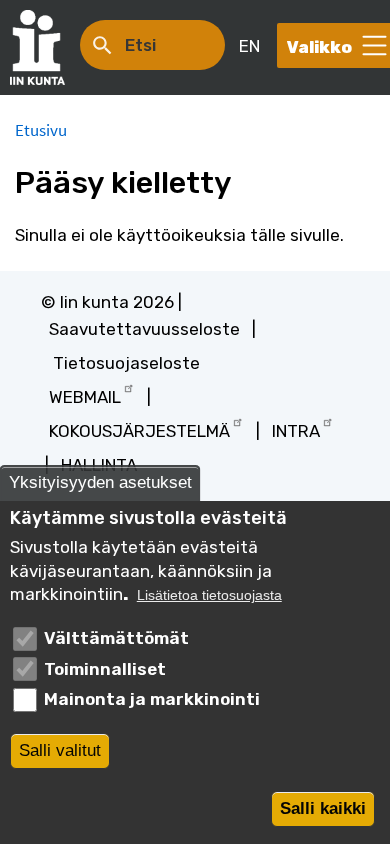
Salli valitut (60, 750)
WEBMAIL (85, 397)
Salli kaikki (323, 808)
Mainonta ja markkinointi (152, 699)
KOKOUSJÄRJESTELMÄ (139, 431)
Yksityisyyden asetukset (100, 482)
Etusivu (41, 130)
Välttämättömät (116, 638)
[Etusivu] (47, 47)
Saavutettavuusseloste (144, 329)
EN (249, 46)
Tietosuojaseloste (126, 363)
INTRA (296, 431)
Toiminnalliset (105, 669)
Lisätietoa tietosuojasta (209, 595)
